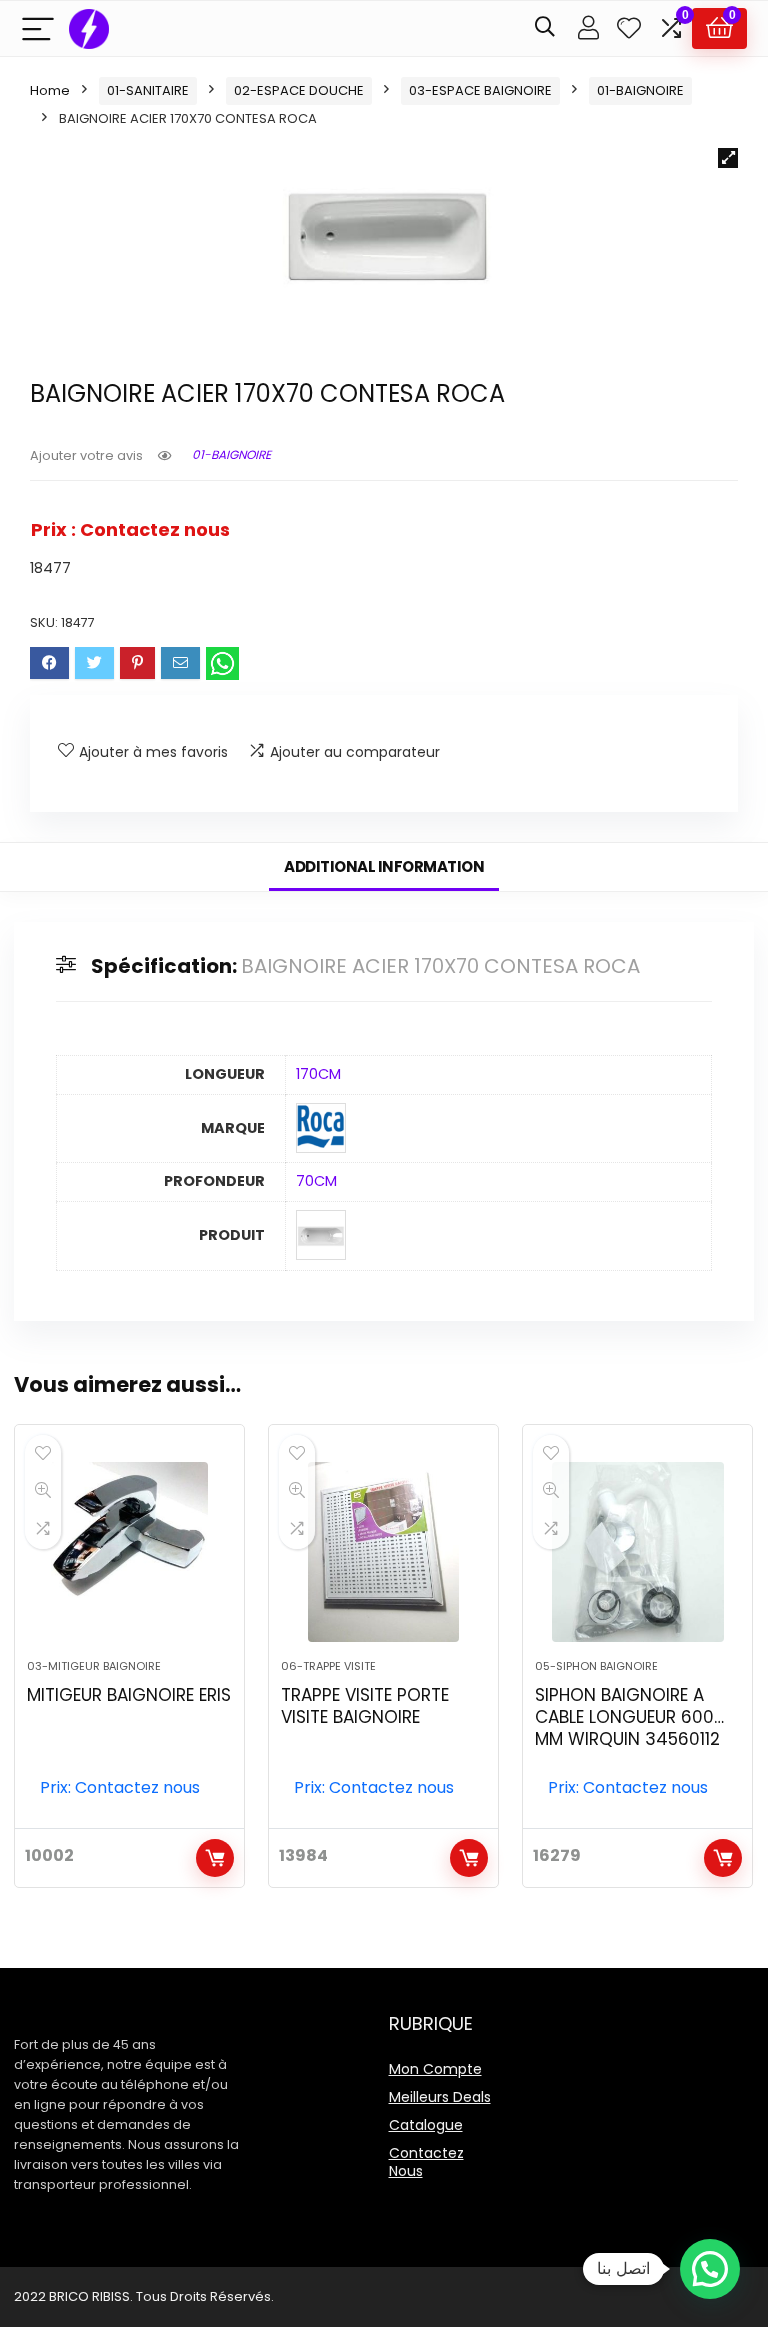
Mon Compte (435, 2069)
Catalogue (426, 2125)
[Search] (545, 28)
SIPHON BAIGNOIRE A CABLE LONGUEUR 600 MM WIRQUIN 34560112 (627, 1717)
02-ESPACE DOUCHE (299, 90)
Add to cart (215, 1858)
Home (50, 90)
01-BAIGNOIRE (640, 90)
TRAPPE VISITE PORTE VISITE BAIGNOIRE (365, 1706)
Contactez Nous (426, 2162)
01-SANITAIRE (148, 90)
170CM (318, 1074)
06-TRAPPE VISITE (328, 1666)
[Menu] (38, 28)
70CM (316, 1181)
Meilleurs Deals (440, 2097)
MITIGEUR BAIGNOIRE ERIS (129, 1695)
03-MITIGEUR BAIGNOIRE (94, 1666)
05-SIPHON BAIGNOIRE (596, 1666)
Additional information (384, 866)
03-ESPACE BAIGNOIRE (480, 90)
